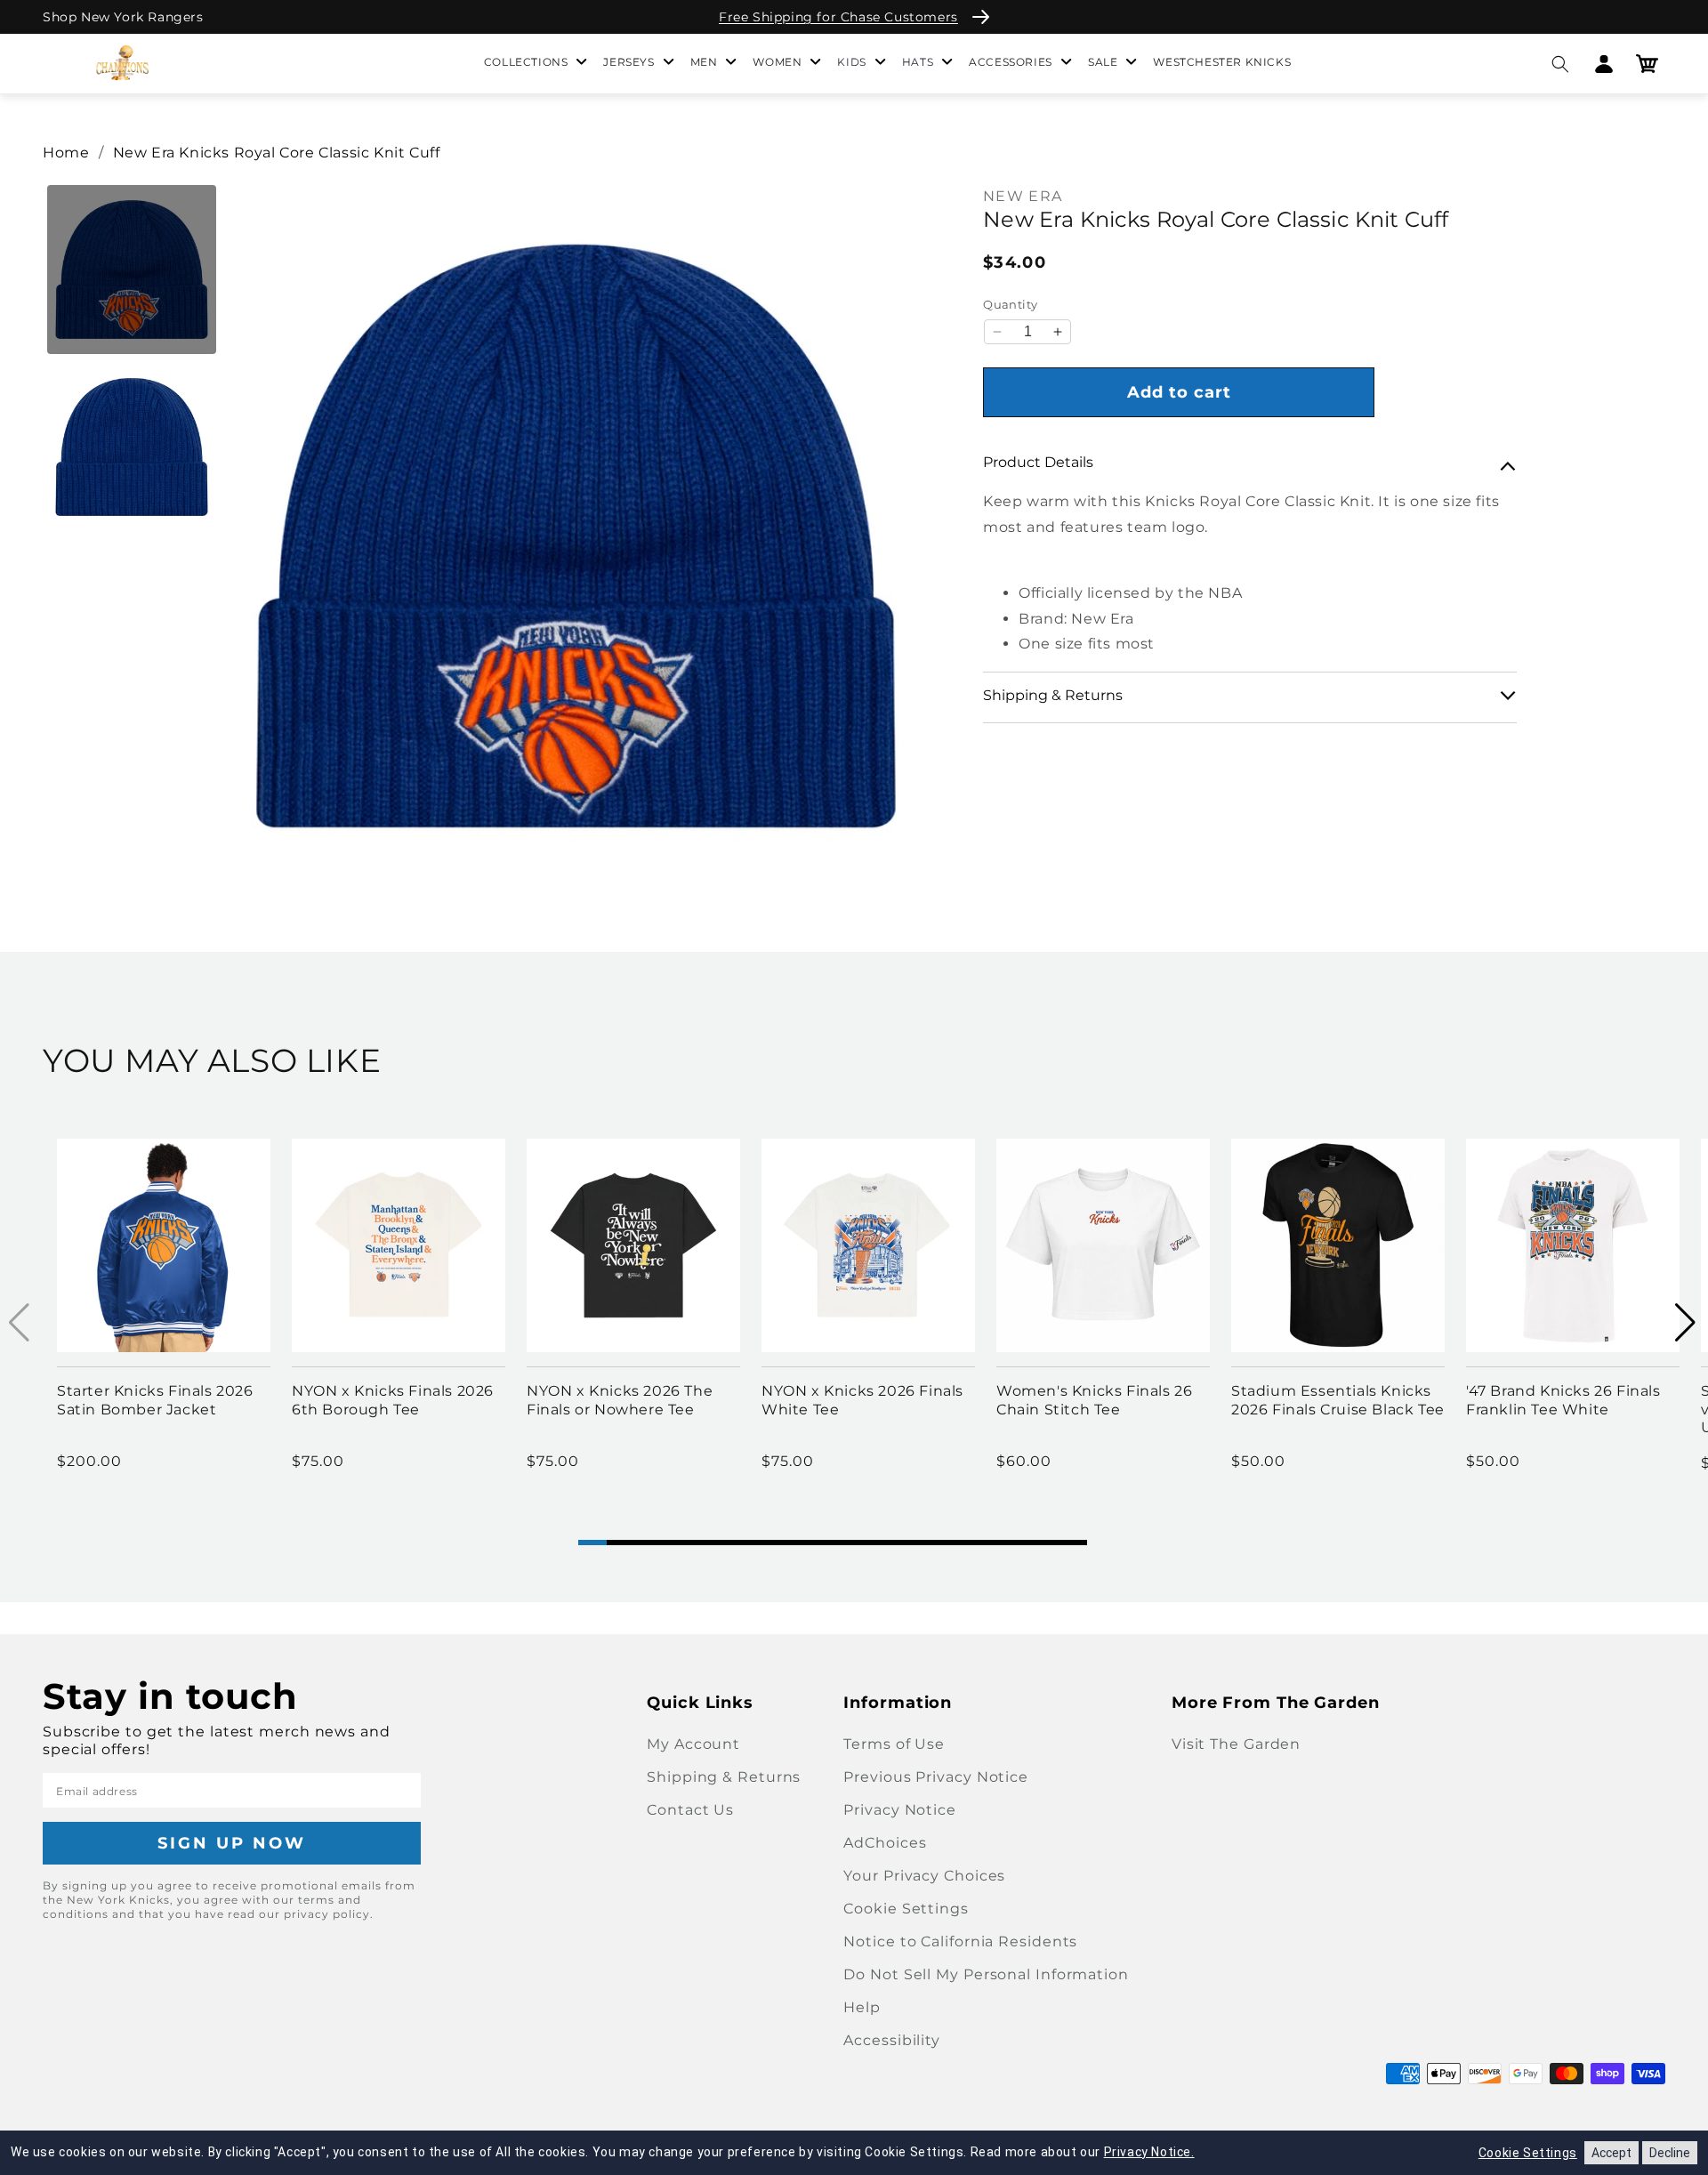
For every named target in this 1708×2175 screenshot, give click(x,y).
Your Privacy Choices (924, 1876)
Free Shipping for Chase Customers (838, 17)
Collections (526, 62)
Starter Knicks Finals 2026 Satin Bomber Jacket (155, 1400)
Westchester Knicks (1222, 62)
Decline (1670, 2153)
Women (777, 62)
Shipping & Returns (724, 1777)
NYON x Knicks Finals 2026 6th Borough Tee (393, 1400)
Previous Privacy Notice (936, 1777)
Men (704, 62)
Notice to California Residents (960, 1941)
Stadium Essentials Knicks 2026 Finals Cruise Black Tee (1338, 1400)
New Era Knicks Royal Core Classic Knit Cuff (277, 153)
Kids (851, 62)
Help (862, 2007)
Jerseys (628, 62)
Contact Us (690, 1810)
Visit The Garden (1236, 1744)
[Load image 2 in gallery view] (132, 447)
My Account (693, 1744)
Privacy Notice (900, 1810)
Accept (1611, 2153)
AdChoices (885, 1843)
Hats (918, 62)
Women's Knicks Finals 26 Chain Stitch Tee (1094, 1400)
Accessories (1011, 62)
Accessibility (892, 2040)
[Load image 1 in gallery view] (132, 270)
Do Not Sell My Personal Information (986, 1974)
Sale (1103, 62)
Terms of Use (894, 1744)
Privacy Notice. (1149, 2152)
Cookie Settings (906, 1909)
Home (66, 153)
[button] (1560, 64)
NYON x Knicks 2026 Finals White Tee (862, 1400)
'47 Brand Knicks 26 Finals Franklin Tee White (1563, 1400)
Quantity (1010, 304)
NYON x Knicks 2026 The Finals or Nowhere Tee (620, 1400)
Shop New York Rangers (123, 17)
